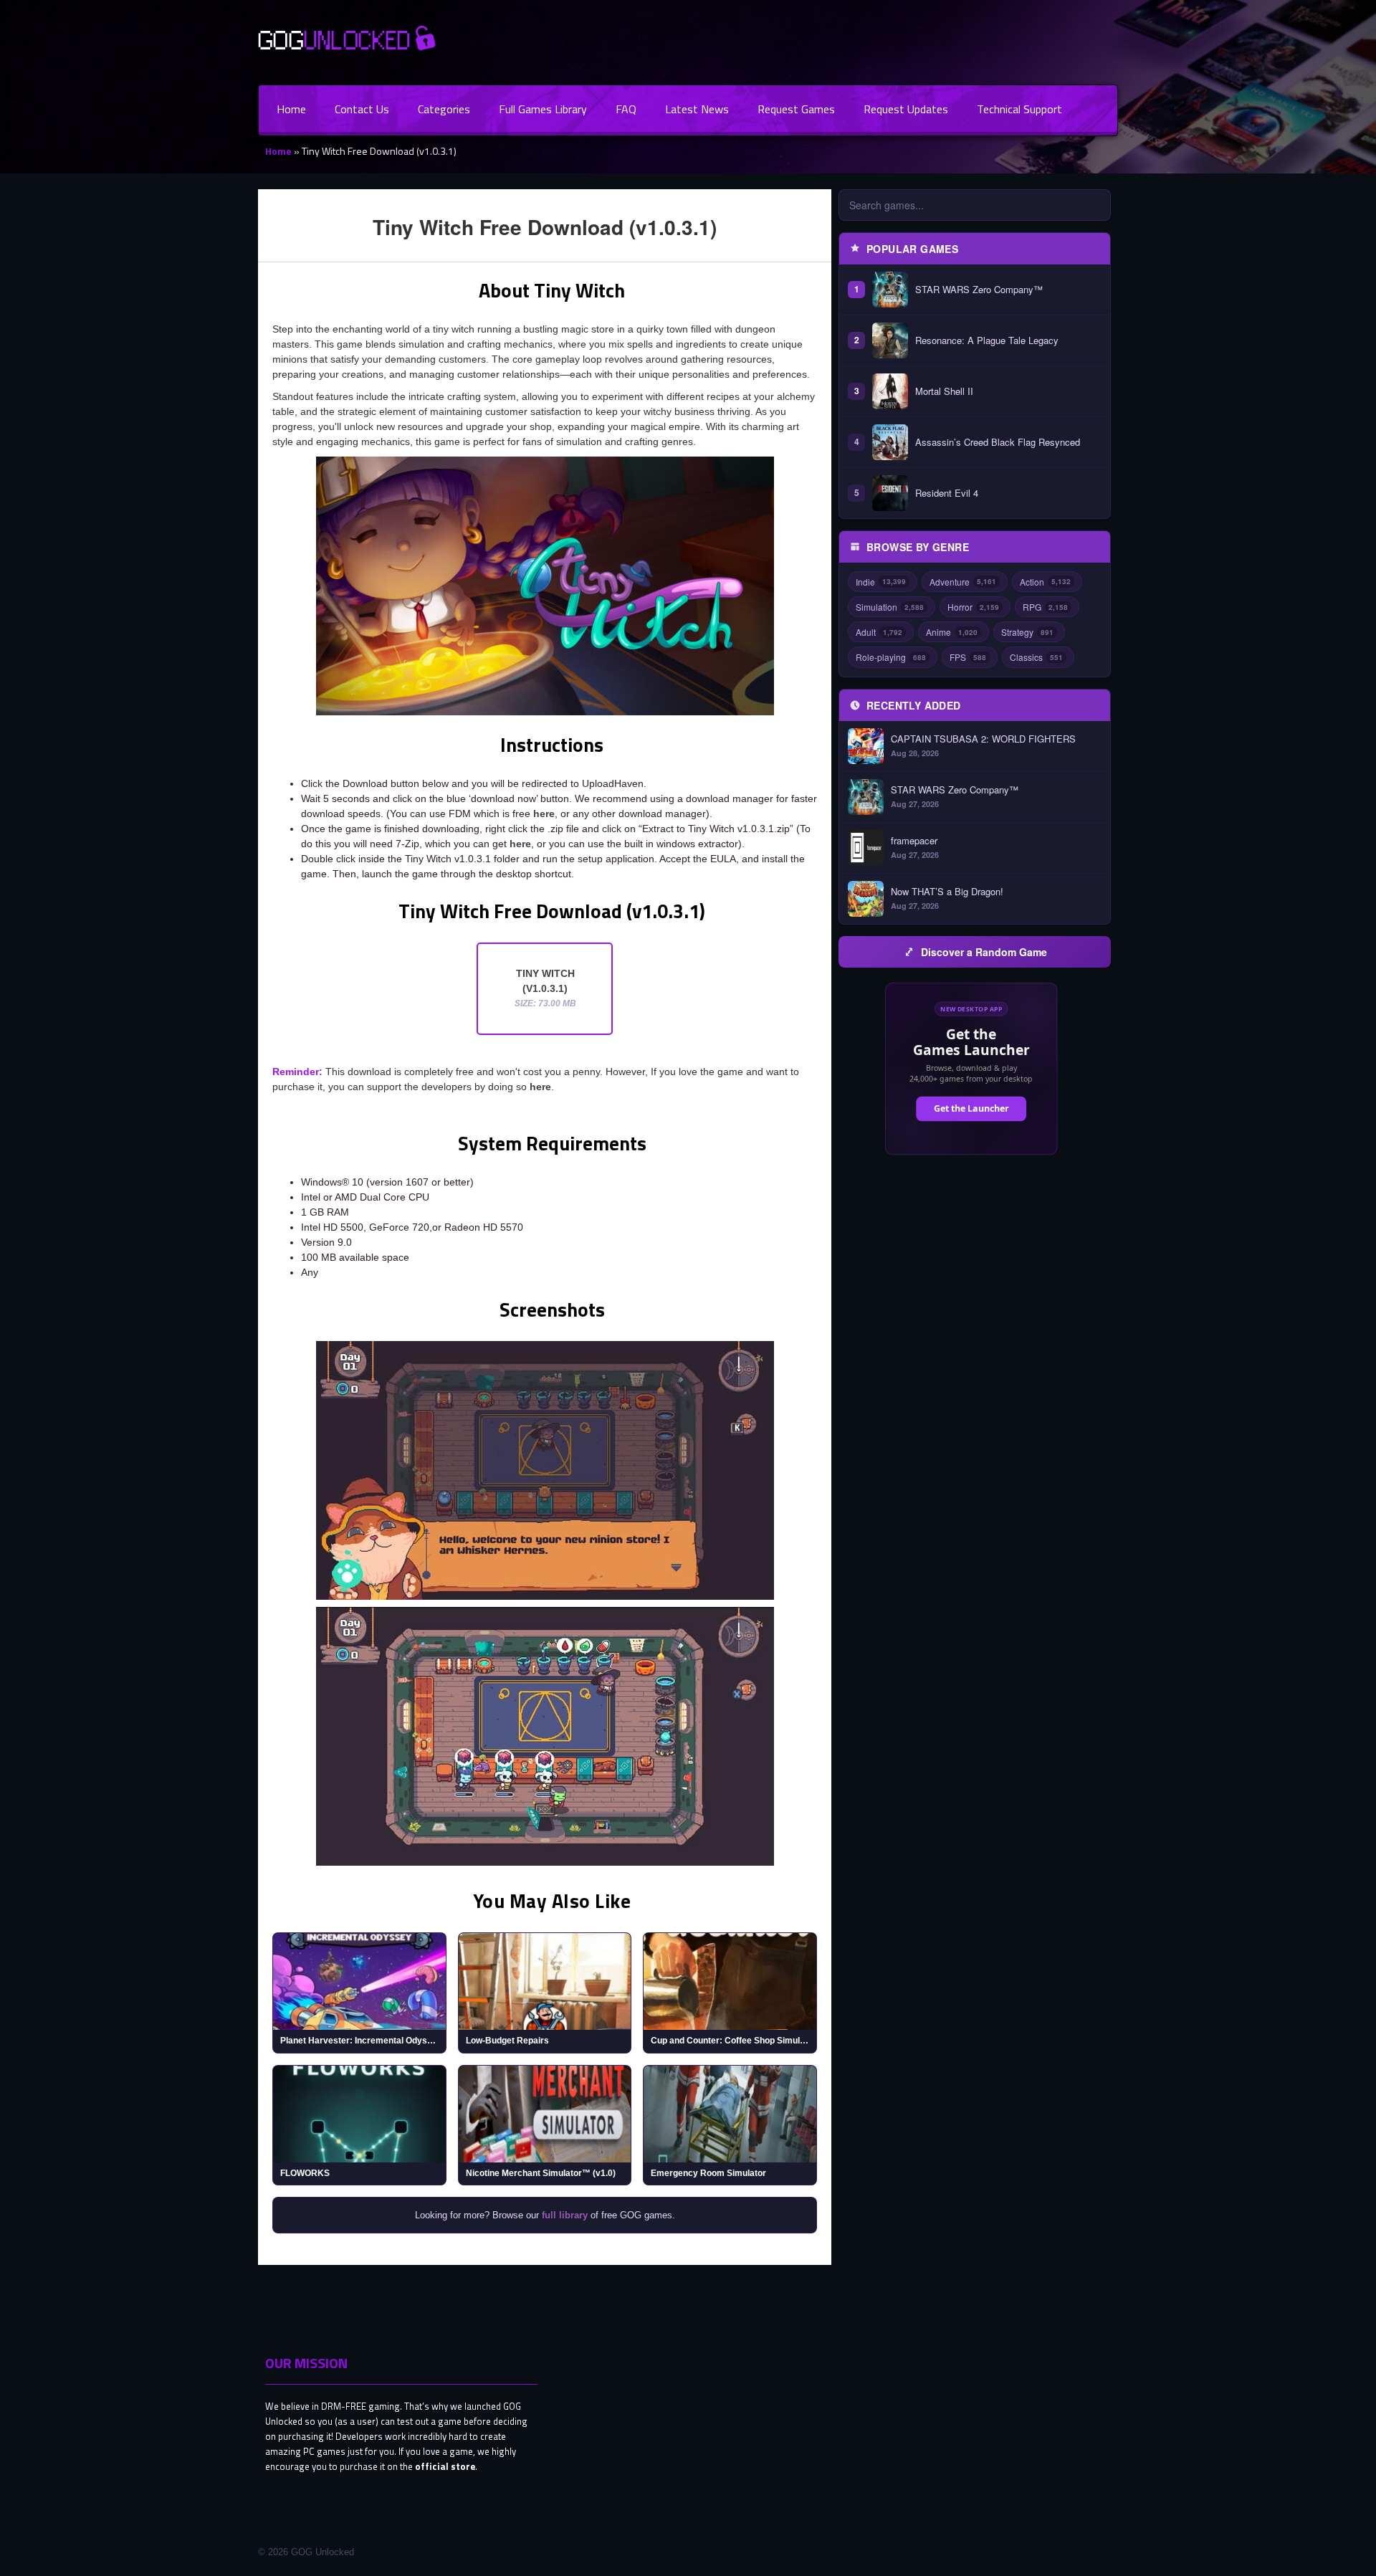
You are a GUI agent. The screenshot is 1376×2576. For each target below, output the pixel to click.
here (544, 814)
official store (445, 2466)
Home (291, 109)
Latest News (697, 109)
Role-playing (891, 657)
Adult (879, 632)
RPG (1045, 607)
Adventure (963, 582)
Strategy (1027, 632)
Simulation (890, 607)
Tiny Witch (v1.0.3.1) (545, 988)
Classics (1036, 657)
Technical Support (1019, 109)
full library (565, 2215)
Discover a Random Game (984, 952)
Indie (881, 582)
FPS (968, 657)
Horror (973, 607)
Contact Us (362, 109)
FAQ (626, 109)
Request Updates (906, 109)
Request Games (796, 109)
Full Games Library (543, 109)
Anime (952, 632)
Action (1045, 582)
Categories (444, 109)
